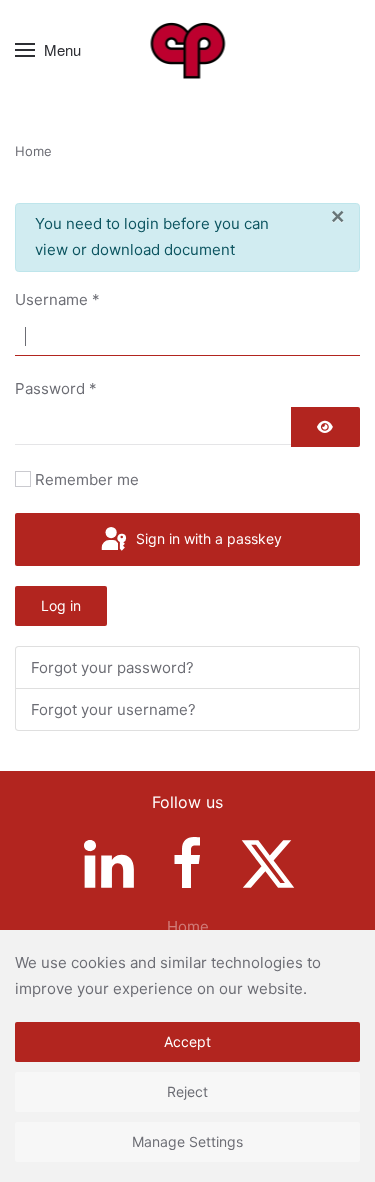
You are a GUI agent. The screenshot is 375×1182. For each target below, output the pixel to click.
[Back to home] (187, 50)
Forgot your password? (112, 667)
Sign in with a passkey (207, 538)
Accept (187, 1041)
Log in (61, 605)
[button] (48, 50)
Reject (187, 1091)
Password (56, 388)
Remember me (87, 479)
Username (57, 299)
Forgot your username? (113, 709)
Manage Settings (187, 1141)
